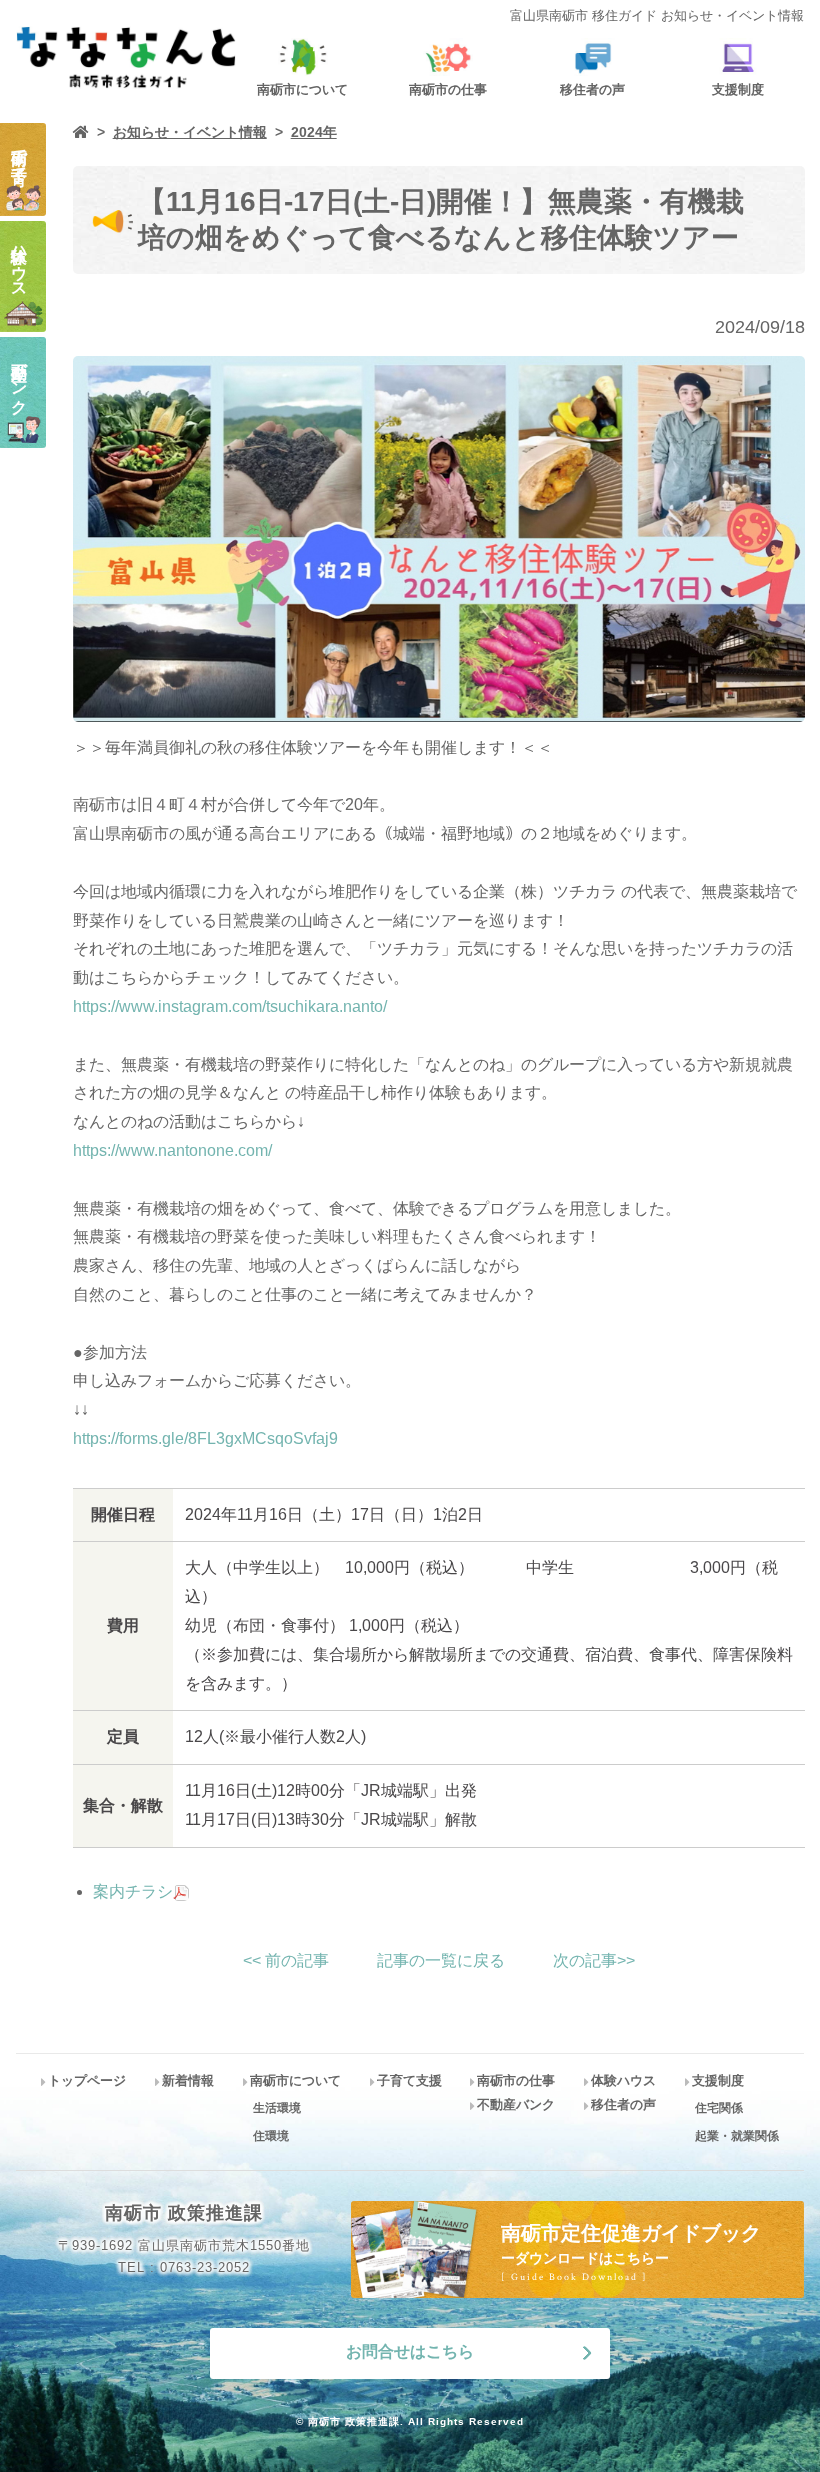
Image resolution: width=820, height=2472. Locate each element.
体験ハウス (623, 2080)
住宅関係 (719, 2108)
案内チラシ (133, 1891)
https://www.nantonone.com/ (172, 1150)
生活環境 (277, 2108)
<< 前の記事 (286, 1960)
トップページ (87, 2080)
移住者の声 (623, 2104)
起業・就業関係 (737, 2136)
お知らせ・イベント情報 (190, 132)
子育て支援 (409, 2080)
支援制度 (718, 2080)
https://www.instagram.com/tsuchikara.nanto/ (230, 1006)
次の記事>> (594, 1960)
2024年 (314, 132)
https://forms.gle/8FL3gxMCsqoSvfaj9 (205, 1438)
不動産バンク (516, 2104)
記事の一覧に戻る (441, 1960)
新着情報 (188, 2080)
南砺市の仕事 (516, 2080)
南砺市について (295, 2080)
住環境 (271, 2136)
